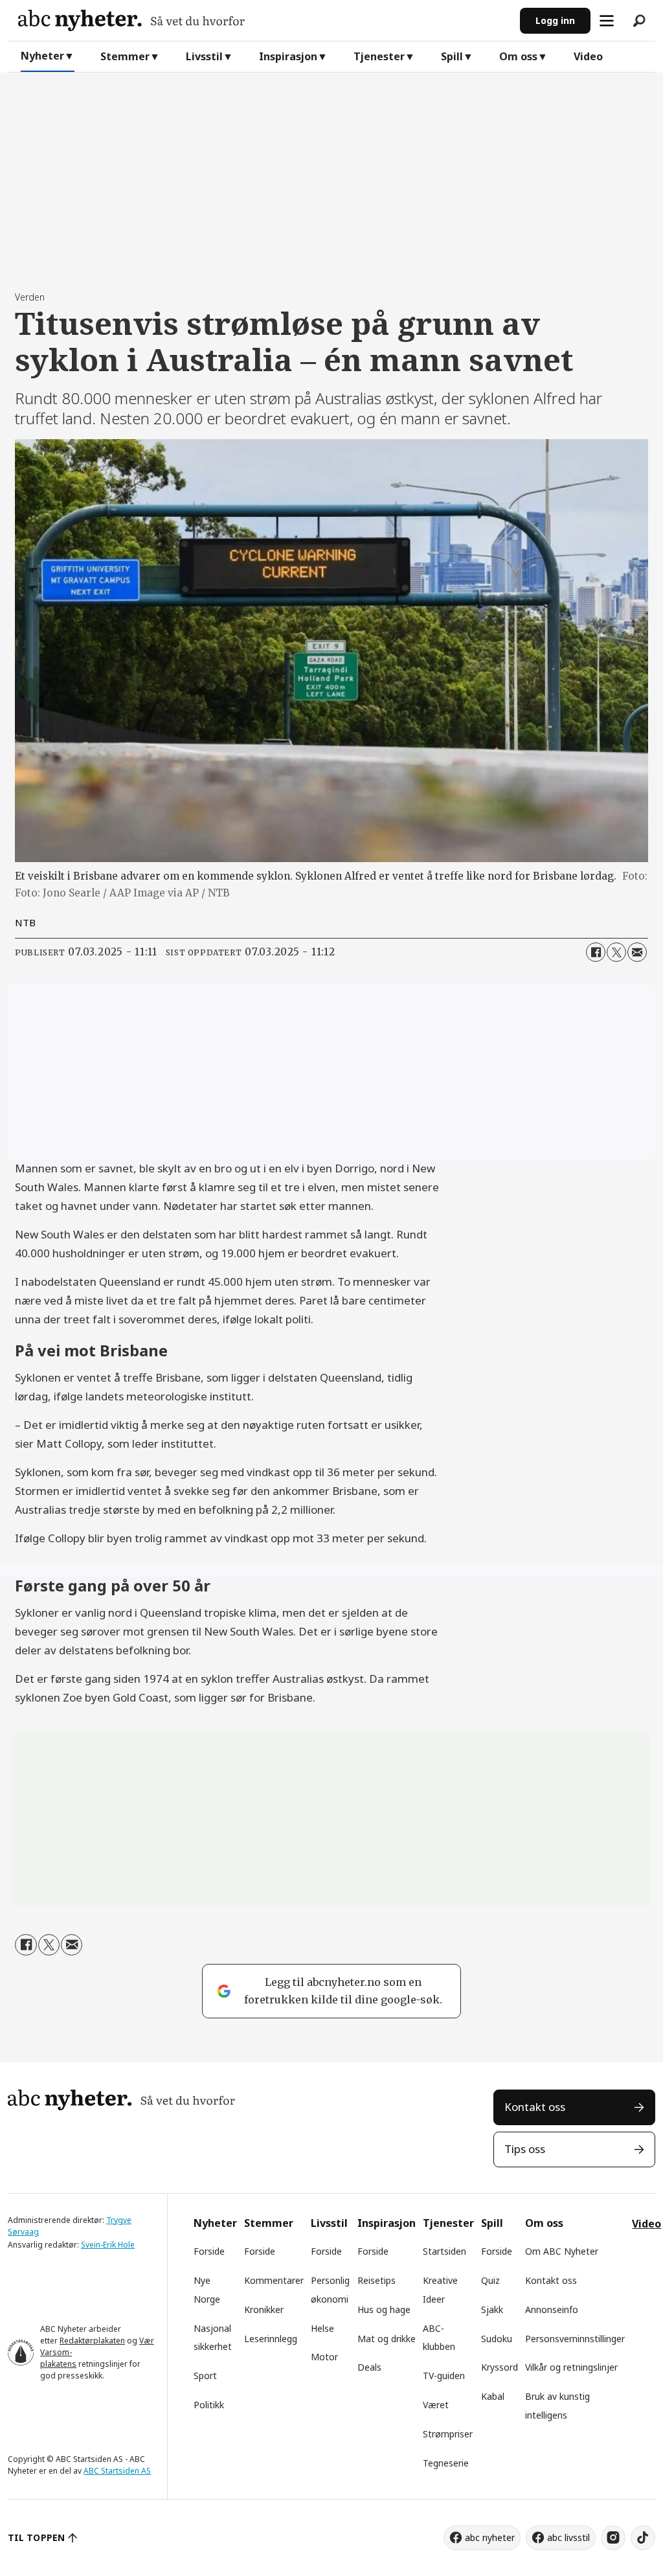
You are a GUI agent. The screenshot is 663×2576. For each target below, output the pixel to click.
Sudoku (497, 2339)
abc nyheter (490, 2537)
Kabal (493, 2396)
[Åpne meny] (607, 21)
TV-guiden (444, 2376)
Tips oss (525, 2149)
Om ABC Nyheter (562, 2251)
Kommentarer (274, 2280)
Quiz (490, 2280)
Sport (205, 2376)
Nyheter (42, 56)
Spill (452, 56)
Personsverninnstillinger (575, 2339)
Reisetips (376, 2280)
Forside (209, 2251)
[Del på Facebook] (596, 952)
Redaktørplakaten (92, 2341)
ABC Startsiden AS (117, 2471)
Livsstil (204, 56)
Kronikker (264, 2309)
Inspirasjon (288, 56)
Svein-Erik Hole (108, 2245)
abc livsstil (568, 2537)
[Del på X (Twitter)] (616, 952)
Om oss (518, 56)
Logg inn (555, 20)
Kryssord (500, 2367)
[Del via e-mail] (637, 952)
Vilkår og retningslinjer (571, 2367)
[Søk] (639, 21)
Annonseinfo (552, 2309)
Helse (322, 2328)
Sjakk (492, 2309)
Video (588, 56)
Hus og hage (384, 2309)
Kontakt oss (535, 2107)
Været (436, 2405)
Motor (324, 2357)
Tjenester (379, 56)
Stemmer (125, 56)
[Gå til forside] (264, 20)
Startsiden (444, 2251)
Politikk (209, 2405)
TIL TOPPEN (36, 2537)
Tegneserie (446, 2463)
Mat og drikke (387, 2339)
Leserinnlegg (271, 2339)
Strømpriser (448, 2434)
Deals (369, 2367)
